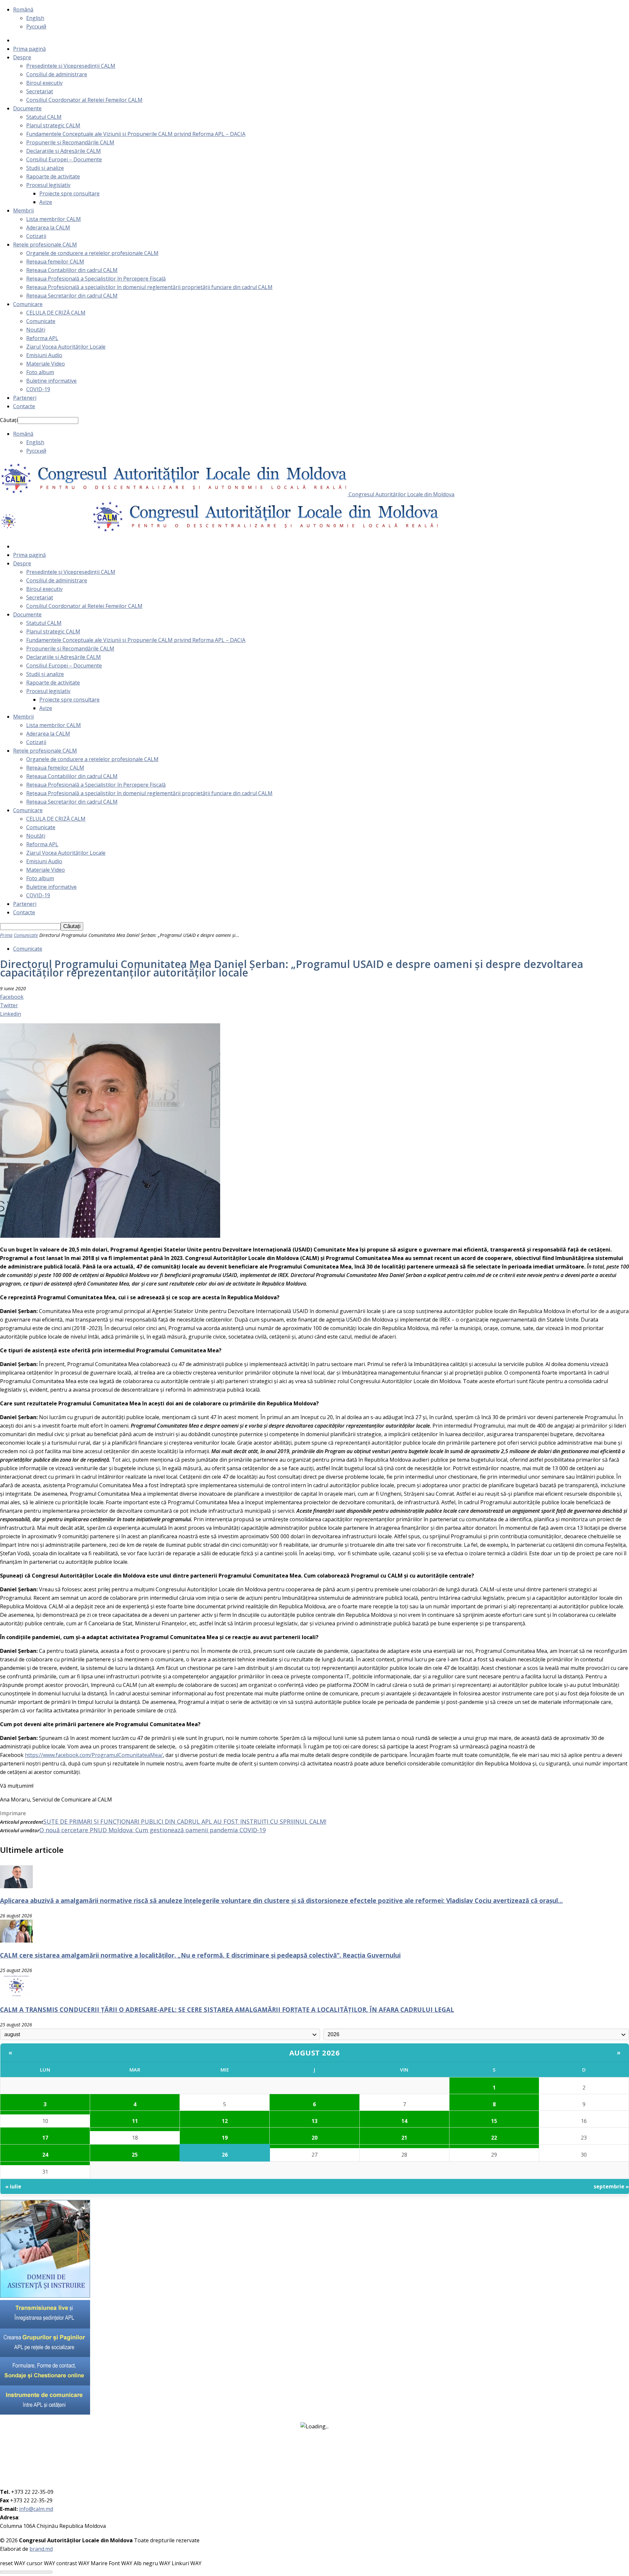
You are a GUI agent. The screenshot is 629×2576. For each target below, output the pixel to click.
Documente (27, 108)
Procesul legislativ (48, 185)
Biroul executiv (44, 83)
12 (225, 2121)
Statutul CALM (44, 117)
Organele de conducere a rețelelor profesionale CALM (92, 253)
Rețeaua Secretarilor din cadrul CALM (72, 296)
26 (225, 2155)
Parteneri (25, 398)
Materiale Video (46, 364)
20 (314, 2138)
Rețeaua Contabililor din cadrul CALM (72, 270)
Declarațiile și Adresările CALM (64, 151)
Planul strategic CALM (53, 125)
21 (404, 2138)
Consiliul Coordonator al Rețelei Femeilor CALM (84, 100)
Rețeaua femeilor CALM (55, 262)
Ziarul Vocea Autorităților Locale (66, 347)
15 (494, 2121)
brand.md (41, 2549)
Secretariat (40, 91)
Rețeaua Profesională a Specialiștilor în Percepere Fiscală (96, 279)
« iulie (13, 2186)
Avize (46, 202)
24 (45, 2155)
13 (314, 2121)
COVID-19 (38, 389)
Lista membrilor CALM (54, 219)
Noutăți (36, 330)
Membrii (23, 210)
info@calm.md (36, 2509)
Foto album (40, 372)
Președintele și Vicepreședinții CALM (71, 66)
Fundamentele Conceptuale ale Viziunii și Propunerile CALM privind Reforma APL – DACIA (136, 134)
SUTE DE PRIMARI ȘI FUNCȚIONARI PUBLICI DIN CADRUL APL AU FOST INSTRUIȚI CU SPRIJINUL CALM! (185, 1821)
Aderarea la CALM (48, 228)
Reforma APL (42, 338)
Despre (22, 57)
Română (23, 9)
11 (135, 2121)
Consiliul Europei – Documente (64, 159)
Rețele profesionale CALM (45, 245)
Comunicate (41, 321)
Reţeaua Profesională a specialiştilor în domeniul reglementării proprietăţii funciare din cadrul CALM (149, 287)
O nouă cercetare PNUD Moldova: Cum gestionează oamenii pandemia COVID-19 (152, 1830)
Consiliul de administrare (57, 74)
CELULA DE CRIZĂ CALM (56, 313)
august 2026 (315, 2053)
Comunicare (28, 304)
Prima (6, 935)
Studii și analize (45, 168)
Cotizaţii (36, 236)
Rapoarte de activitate (53, 176)
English (35, 18)
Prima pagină (29, 49)
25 (135, 2155)
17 (45, 2138)
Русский (36, 27)
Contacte (24, 406)
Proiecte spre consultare (69, 193)
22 (494, 2138)
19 (225, 2138)
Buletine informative (51, 381)
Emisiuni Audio (44, 355)
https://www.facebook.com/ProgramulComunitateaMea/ (94, 1755)
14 (404, 2121)
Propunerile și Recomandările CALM (70, 142)
